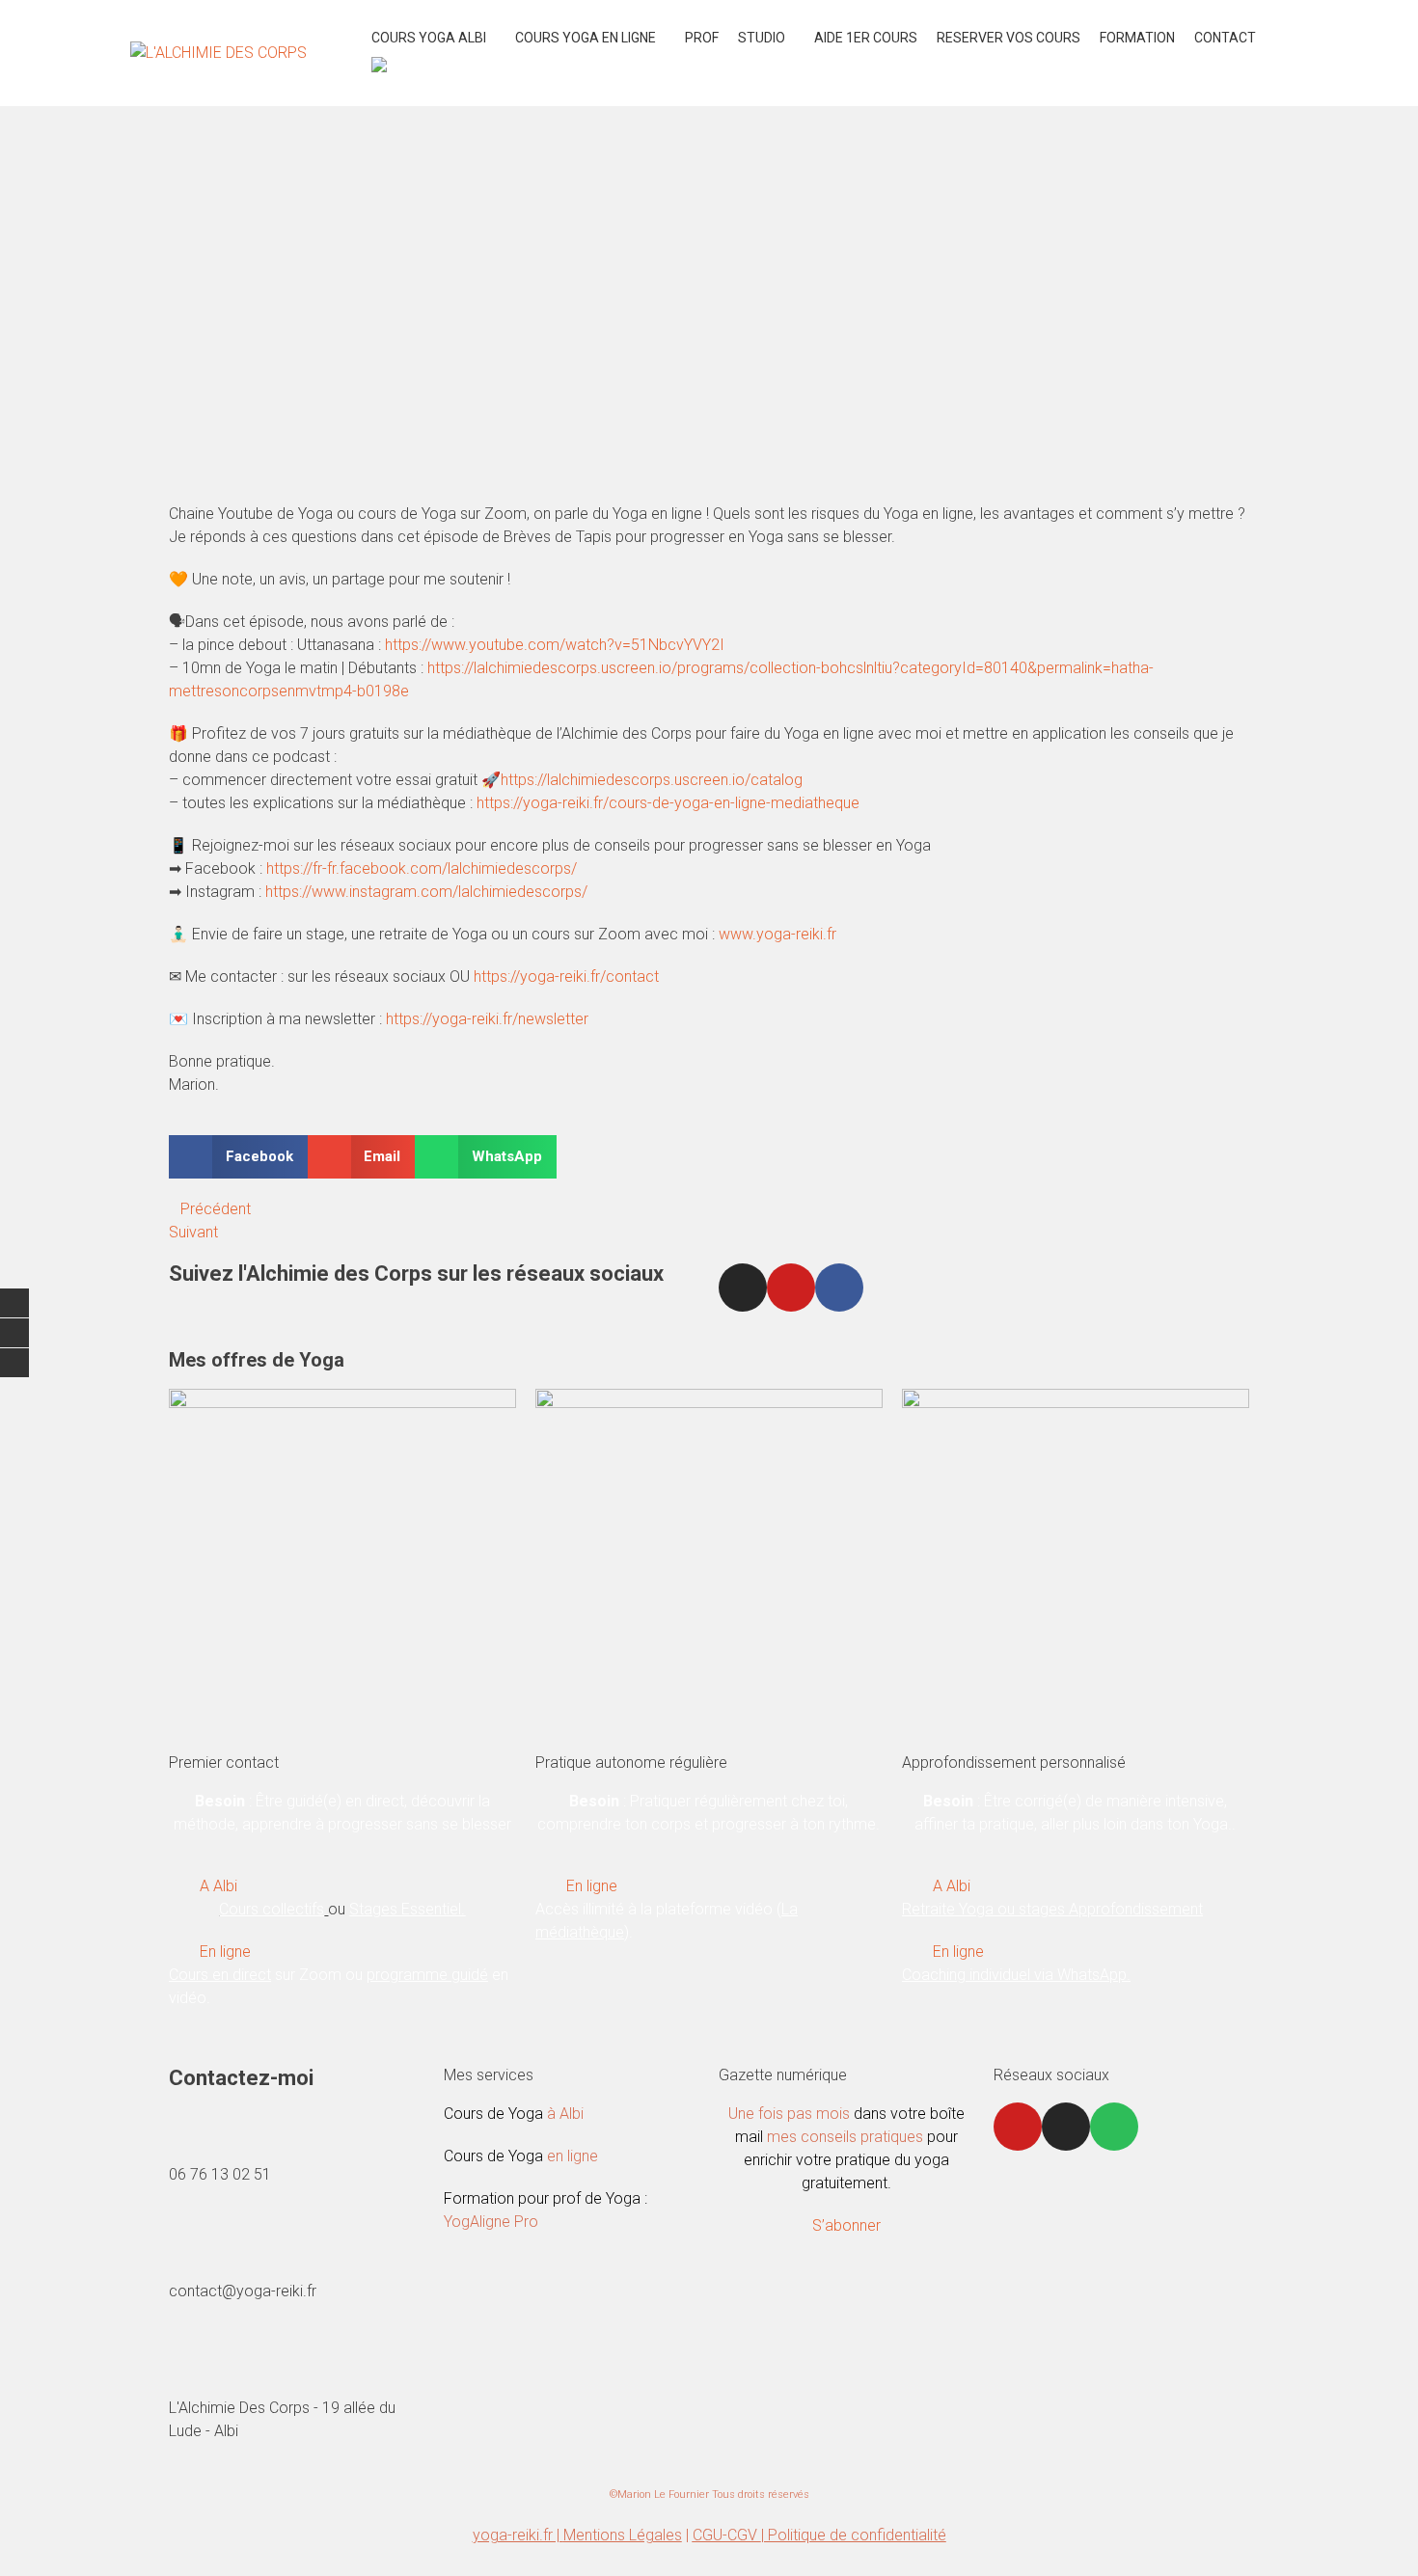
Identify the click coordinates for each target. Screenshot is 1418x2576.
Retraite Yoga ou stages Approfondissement (1052, 1909)
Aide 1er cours (866, 38)
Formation (1137, 38)
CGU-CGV (727, 2535)
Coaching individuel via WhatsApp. (1016, 1975)
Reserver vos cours (1009, 38)
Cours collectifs (272, 1909)
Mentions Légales (623, 2535)
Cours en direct (220, 1975)
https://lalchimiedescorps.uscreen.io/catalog (652, 780)
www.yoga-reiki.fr (777, 934)
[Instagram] (743, 1288)
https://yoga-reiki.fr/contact (566, 976)
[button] (238, 1157)
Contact (1225, 38)
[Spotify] (1114, 2127)
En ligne (225, 1952)
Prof (702, 38)
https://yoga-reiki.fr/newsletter (487, 1019)
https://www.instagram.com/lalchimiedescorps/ (426, 892)
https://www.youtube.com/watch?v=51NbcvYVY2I (557, 645)
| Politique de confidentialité (854, 2535)
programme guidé (427, 1975)
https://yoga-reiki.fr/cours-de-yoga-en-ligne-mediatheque (668, 803)
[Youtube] (791, 1288)
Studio (762, 38)
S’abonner (846, 2225)
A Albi (218, 1886)
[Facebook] (839, 1288)
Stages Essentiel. (407, 1909)
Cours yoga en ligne (586, 38)
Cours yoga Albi (429, 38)
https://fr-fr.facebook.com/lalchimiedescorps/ (422, 868)
